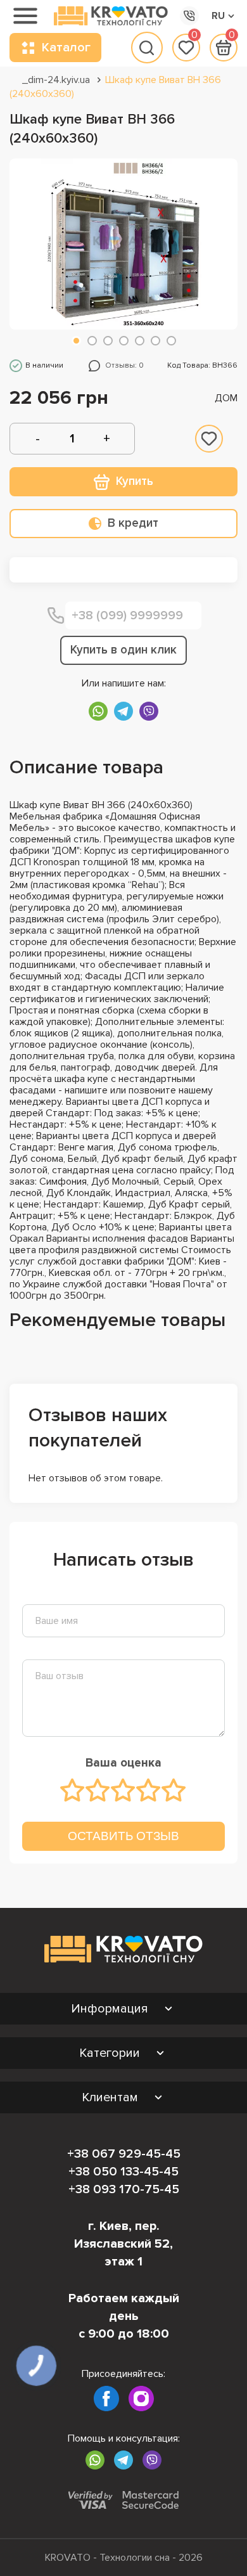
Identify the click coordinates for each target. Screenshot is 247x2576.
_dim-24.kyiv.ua (56, 80)
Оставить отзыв (123, 1836)
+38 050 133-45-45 (123, 2172)
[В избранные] (209, 439)
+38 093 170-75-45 (124, 2189)
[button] (76, 341)
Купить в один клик (123, 650)
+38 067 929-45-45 (124, 2154)
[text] (73, 1790)
